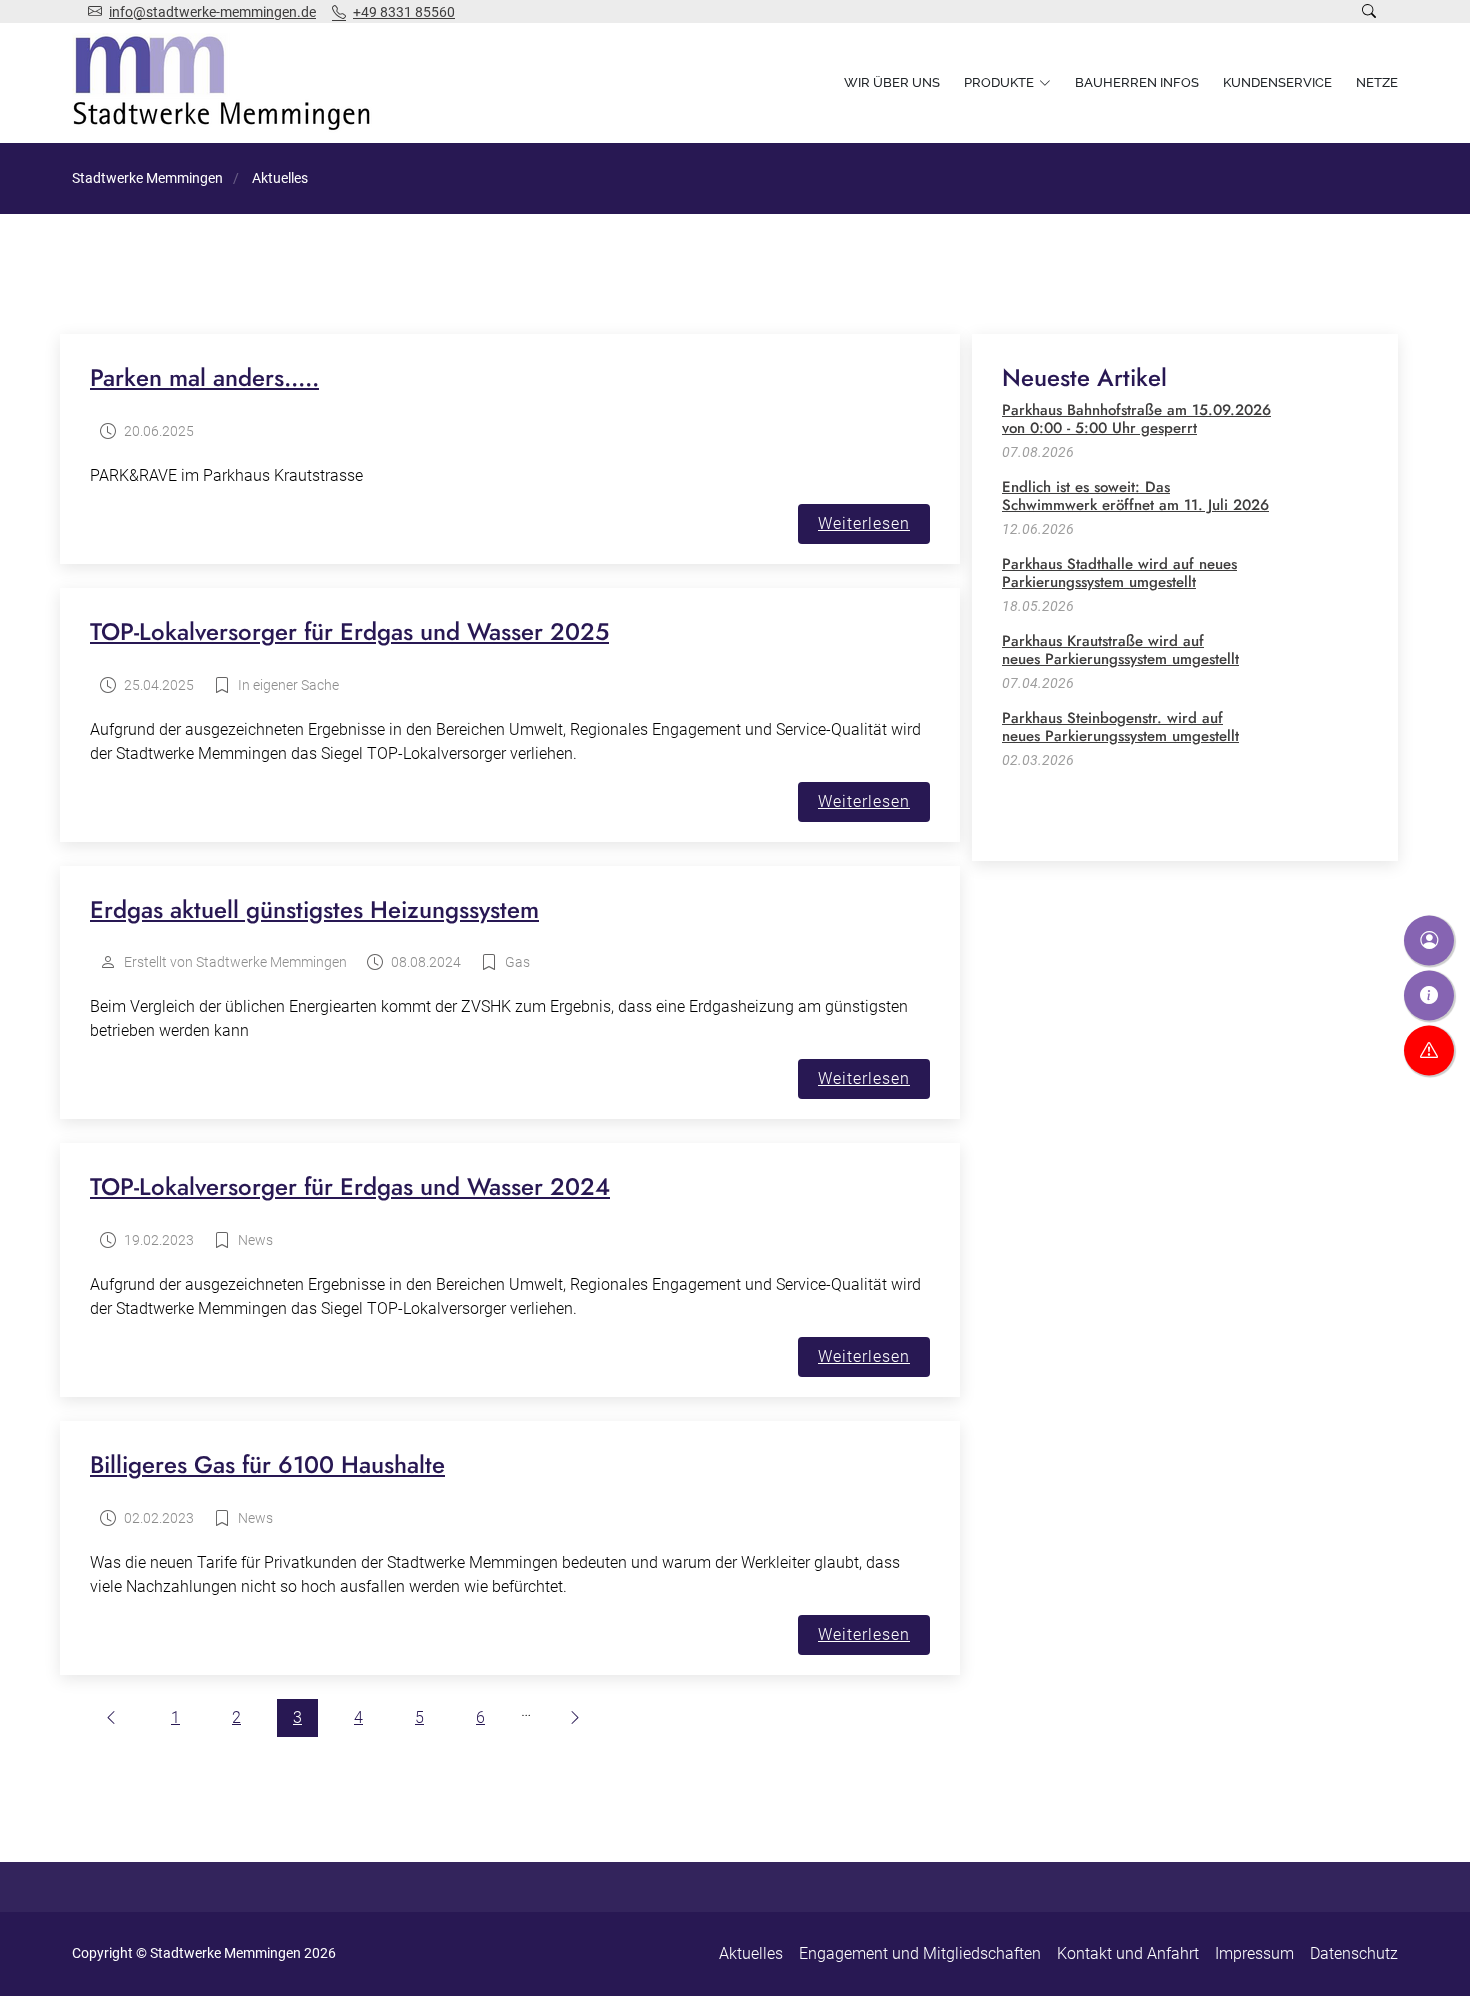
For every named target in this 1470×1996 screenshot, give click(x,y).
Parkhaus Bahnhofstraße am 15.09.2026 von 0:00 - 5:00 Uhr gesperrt (1136, 419)
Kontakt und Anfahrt (1128, 1953)
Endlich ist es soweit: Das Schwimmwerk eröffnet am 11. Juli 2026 (1135, 496)
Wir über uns (892, 82)
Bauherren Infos (1137, 82)
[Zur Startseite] (226, 83)
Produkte (999, 82)
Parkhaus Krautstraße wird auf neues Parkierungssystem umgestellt (1120, 650)
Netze (1377, 82)
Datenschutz (1354, 1953)
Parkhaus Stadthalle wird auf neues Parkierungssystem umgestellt (1119, 573)
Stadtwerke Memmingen (147, 178)
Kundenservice (1277, 82)
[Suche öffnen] (1369, 11)
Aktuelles (751, 1953)
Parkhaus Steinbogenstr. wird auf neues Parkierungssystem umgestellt (1120, 727)
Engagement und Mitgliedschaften (920, 1953)
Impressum (1254, 1953)
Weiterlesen (864, 523)
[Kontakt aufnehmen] (1429, 941)
